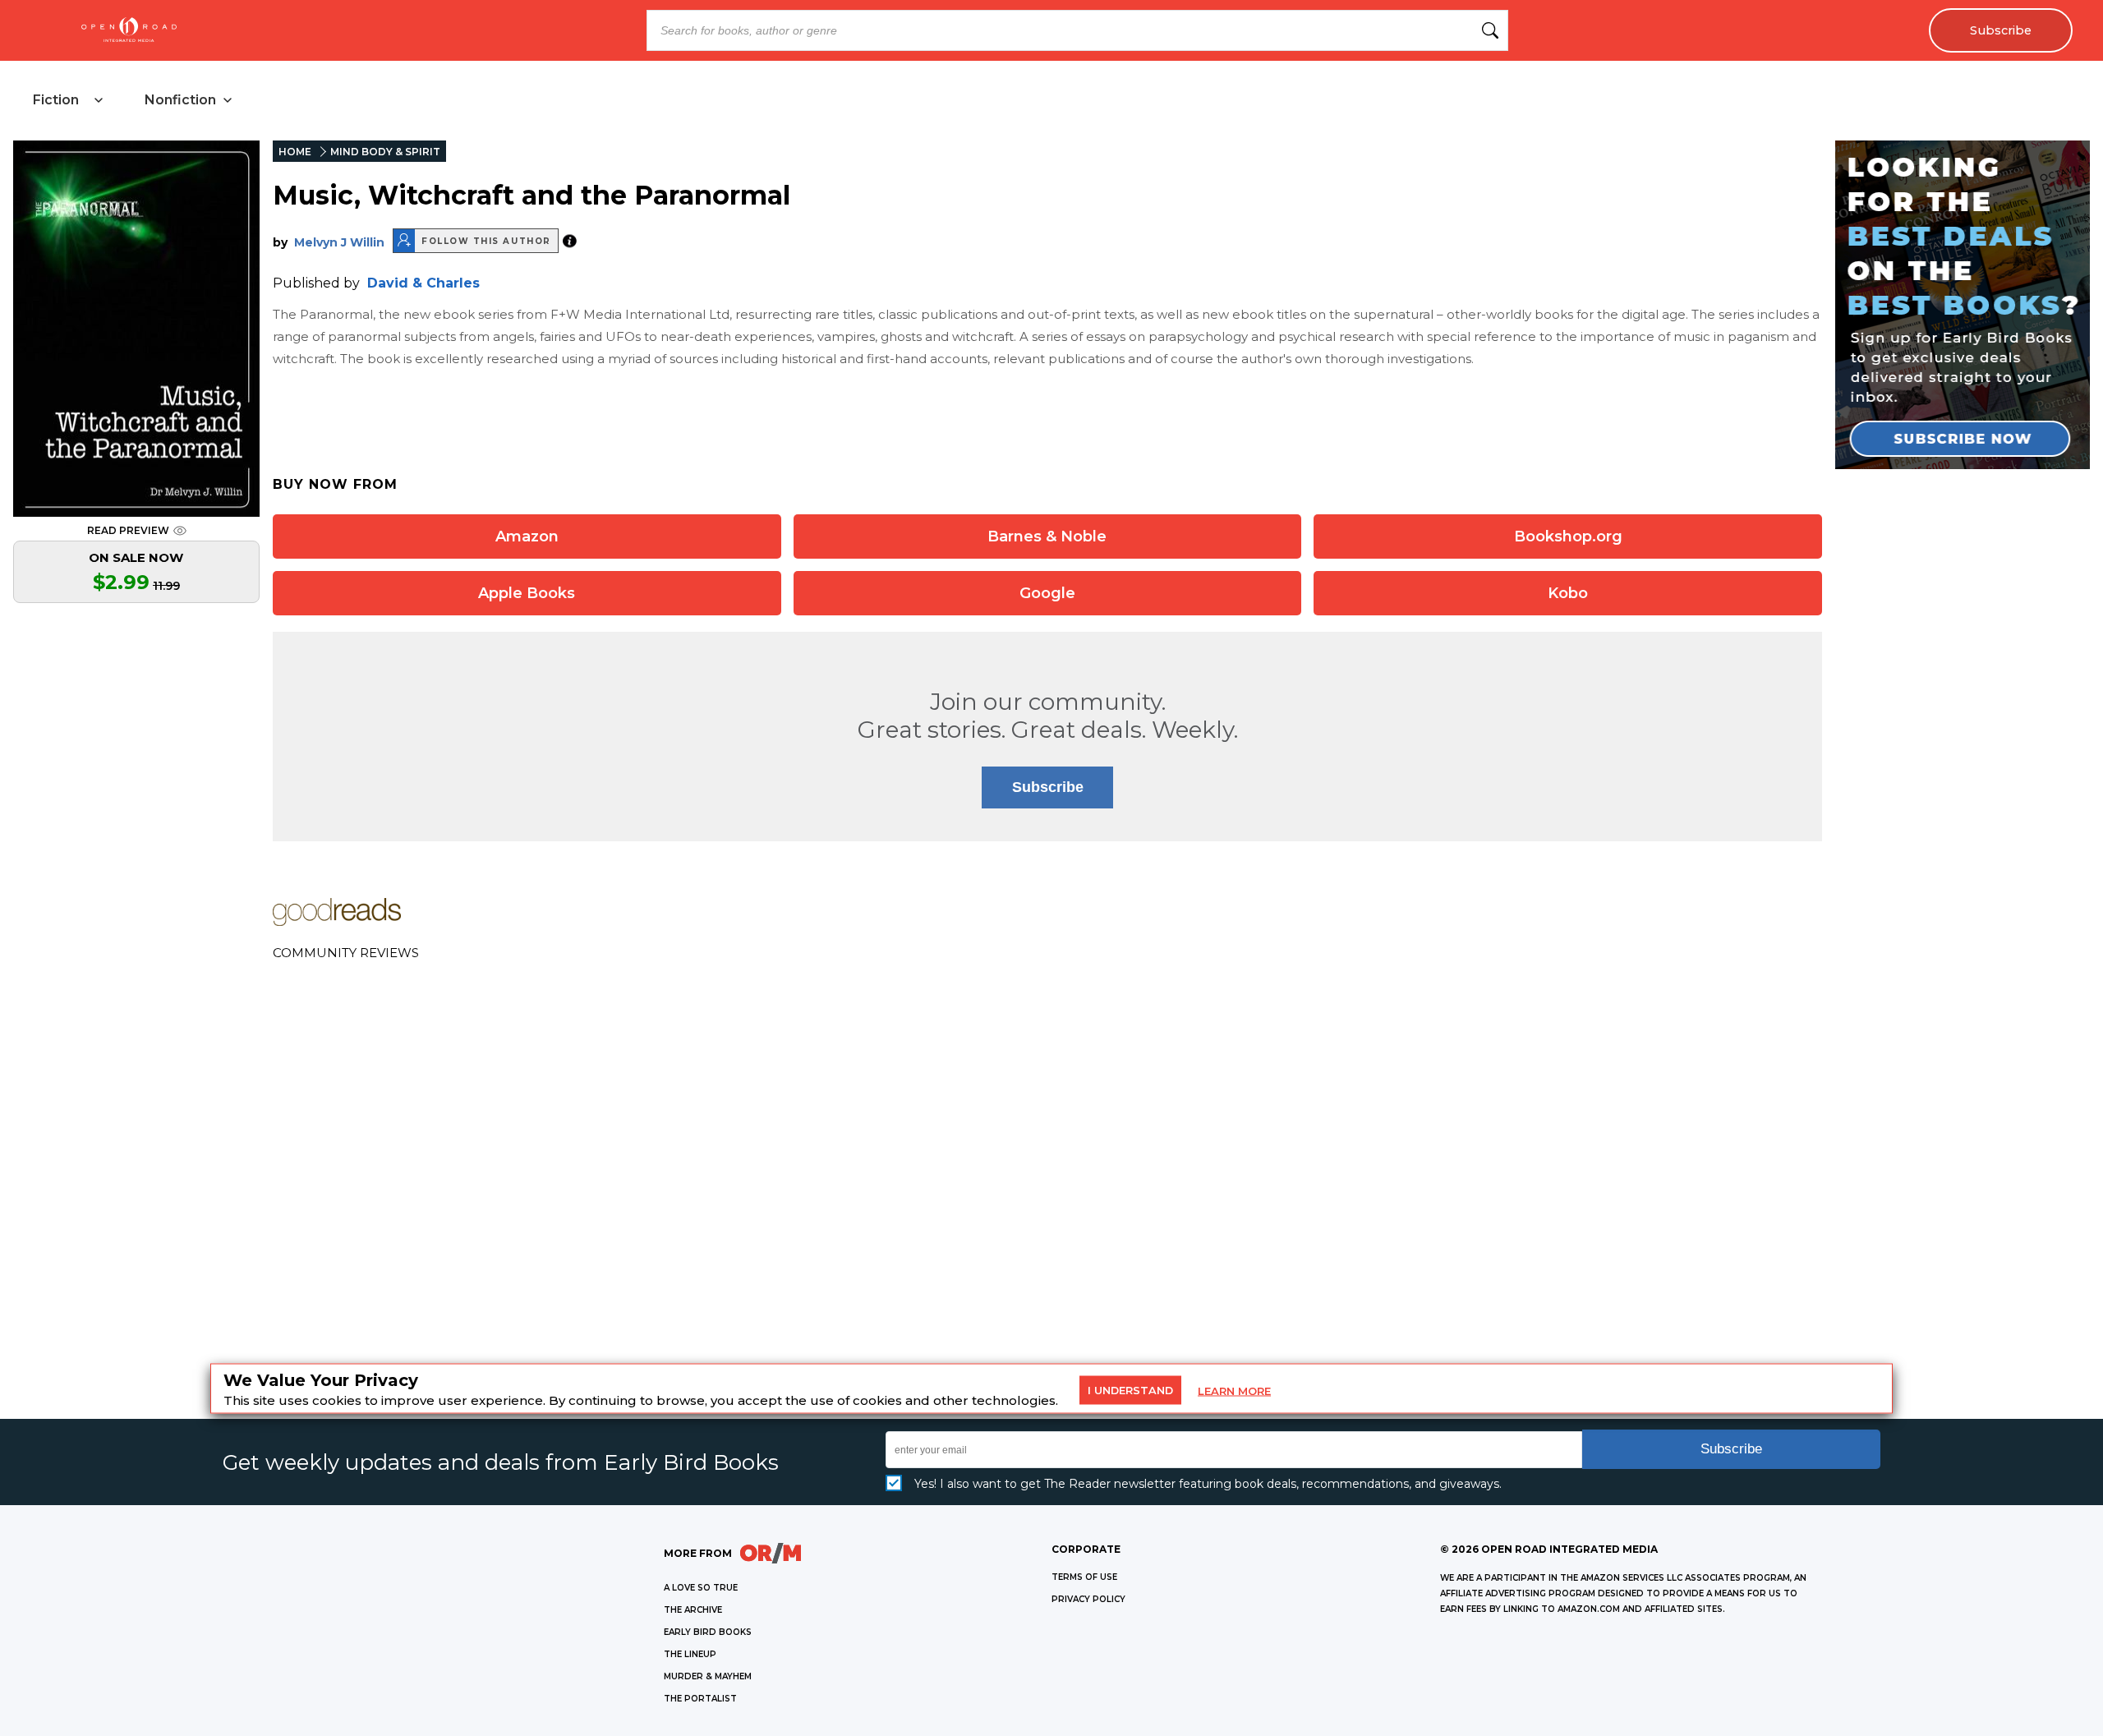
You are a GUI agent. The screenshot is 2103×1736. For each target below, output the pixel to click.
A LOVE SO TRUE (701, 1588)
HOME (295, 152)
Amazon (527, 536)
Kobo (1568, 593)
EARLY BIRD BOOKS (708, 1632)
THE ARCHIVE (693, 1610)
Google (1047, 593)
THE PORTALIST (700, 1699)
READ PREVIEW (128, 530)
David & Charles (423, 283)
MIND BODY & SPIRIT (385, 152)
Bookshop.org (1568, 536)
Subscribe (2001, 30)
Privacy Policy (1088, 1599)
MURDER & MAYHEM (708, 1676)
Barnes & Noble (1047, 536)
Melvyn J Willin (339, 242)
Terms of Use (1084, 1577)
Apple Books (527, 593)
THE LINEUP (690, 1654)
